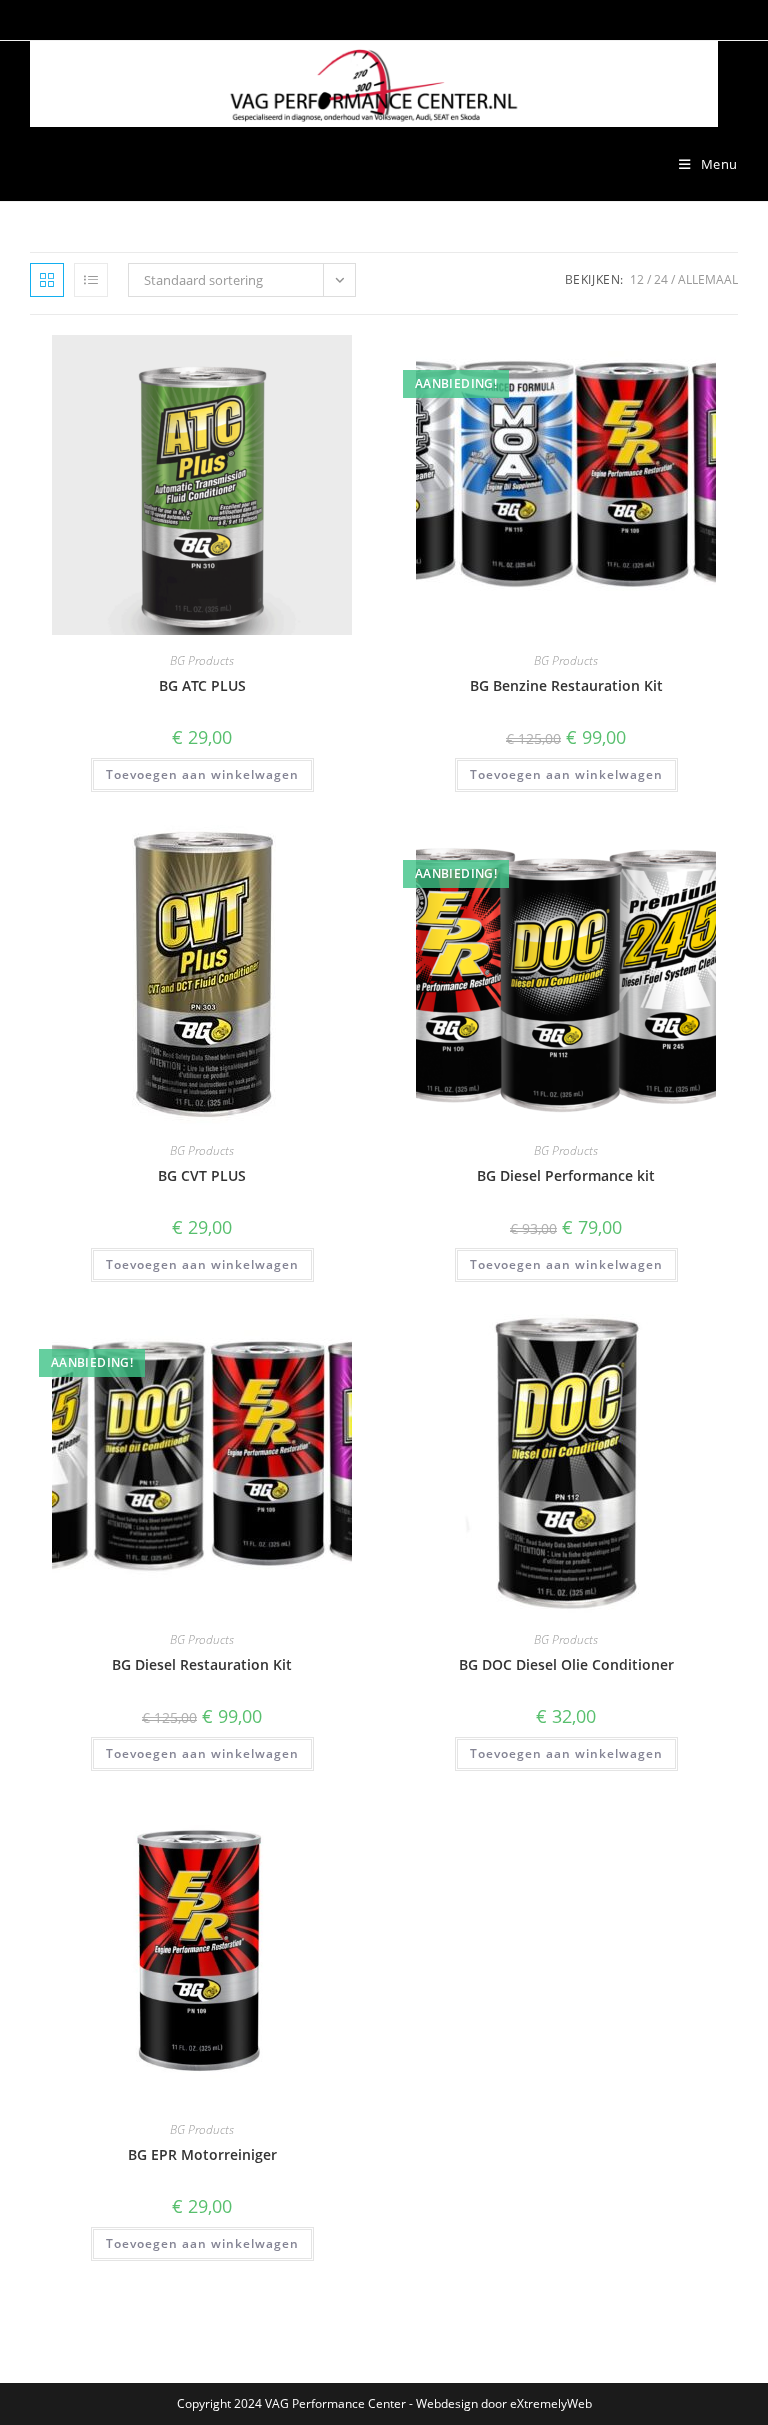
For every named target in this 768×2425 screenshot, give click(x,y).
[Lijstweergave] (91, 280)
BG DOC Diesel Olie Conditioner (566, 1664)
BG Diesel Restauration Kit (202, 1664)
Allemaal (708, 279)
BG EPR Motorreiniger (202, 2154)
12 (637, 279)
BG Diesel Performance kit (566, 1175)
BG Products (202, 660)
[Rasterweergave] (47, 280)
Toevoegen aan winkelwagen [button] (202, 774)
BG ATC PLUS (202, 685)
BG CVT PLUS (202, 1175)
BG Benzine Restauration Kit (566, 685)
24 (661, 279)
